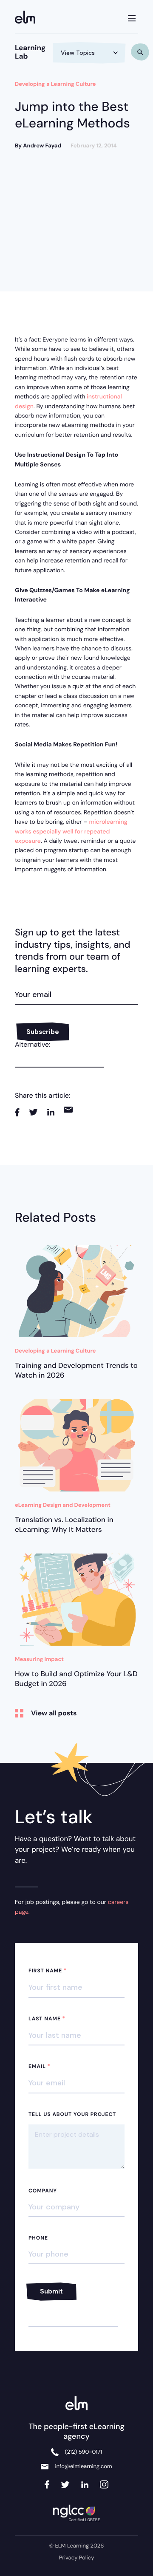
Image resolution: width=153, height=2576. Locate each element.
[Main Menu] (132, 17)
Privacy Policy (77, 2558)
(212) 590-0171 (84, 2452)
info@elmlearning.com (83, 2467)
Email (40, 2066)
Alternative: (33, 1044)
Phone (38, 2238)
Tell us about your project (72, 2114)
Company (43, 2191)
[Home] (28, 18)
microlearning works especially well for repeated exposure (71, 832)
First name (48, 1971)
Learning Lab (30, 52)
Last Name (47, 2019)
